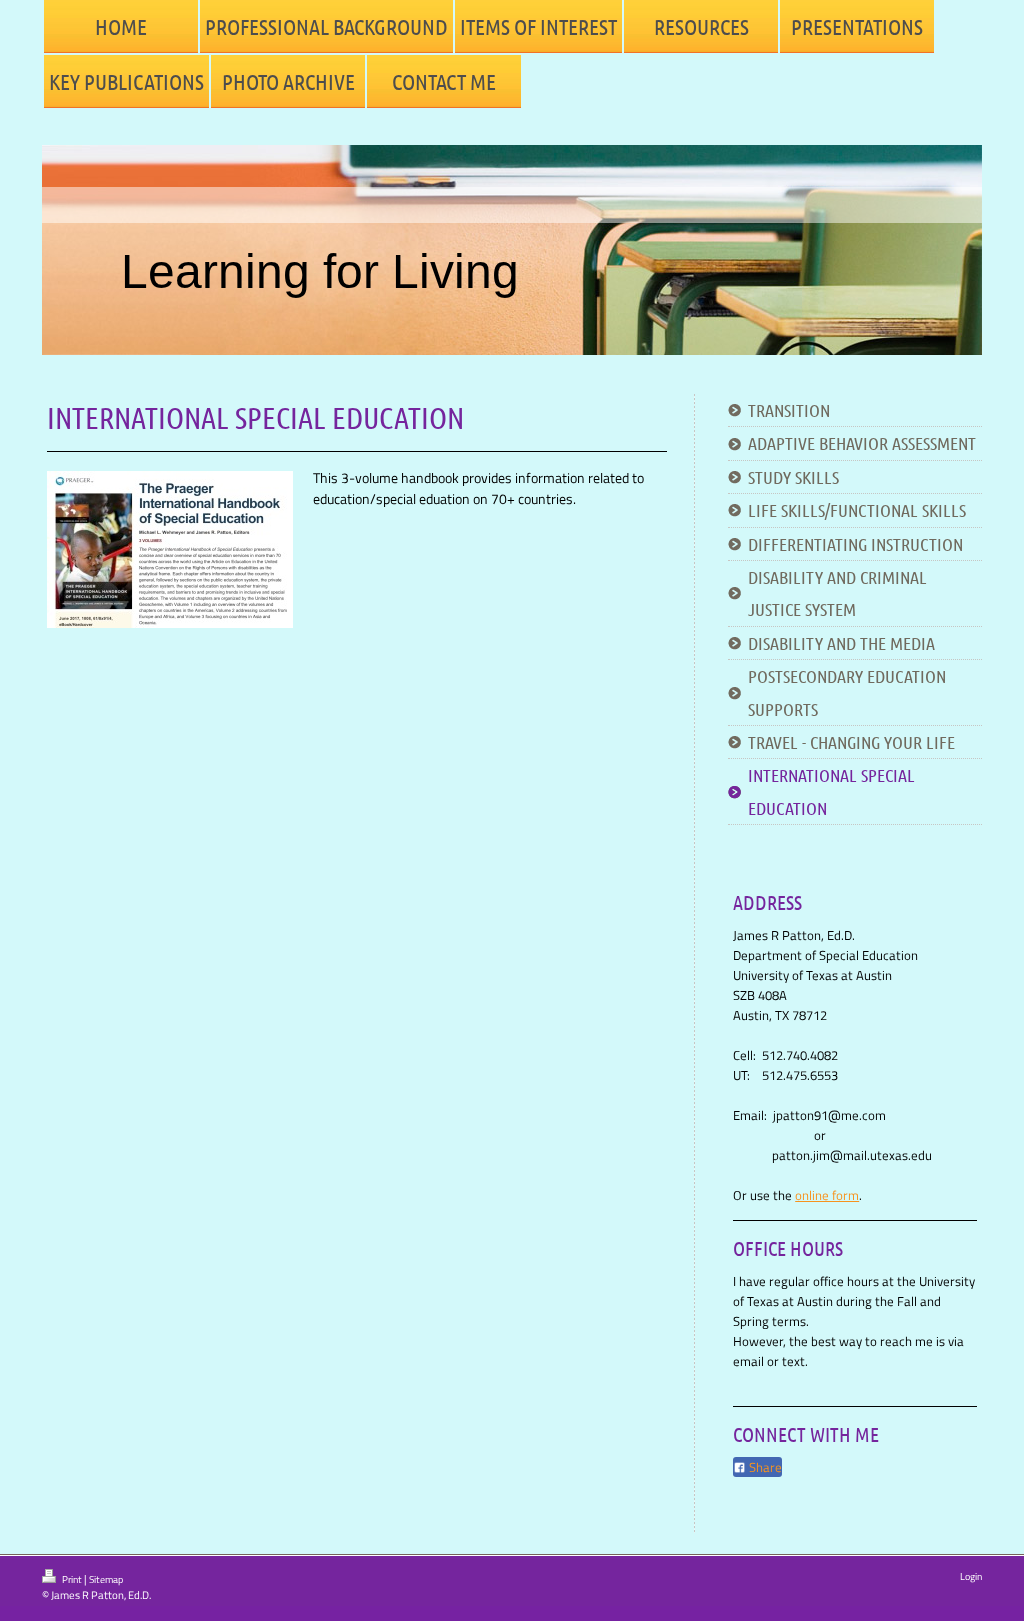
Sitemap (106, 1579)
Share (764, 1467)
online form (827, 1195)
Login (971, 1576)
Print (72, 1579)
